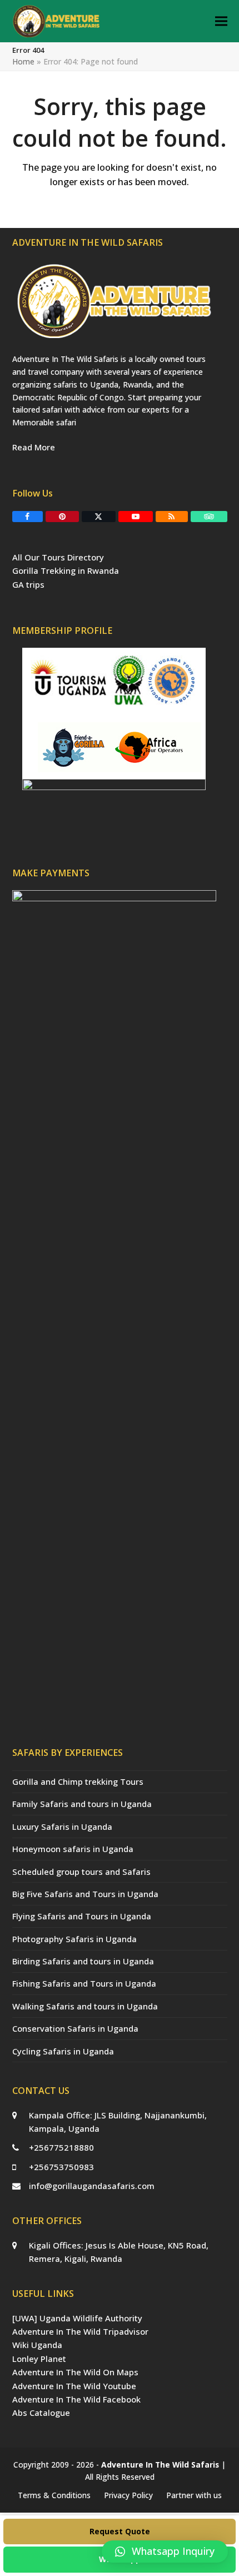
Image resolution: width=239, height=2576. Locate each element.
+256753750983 (61, 2167)
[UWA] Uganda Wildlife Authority (77, 2318)
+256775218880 (61, 2147)
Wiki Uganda (37, 2345)
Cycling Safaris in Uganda (63, 2051)
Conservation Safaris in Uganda (75, 2028)
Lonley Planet (39, 2359)
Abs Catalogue (41, 2413)
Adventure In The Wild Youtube (74, 2386)
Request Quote (120, 2531)
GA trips (28, 584)
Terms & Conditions (54, 2495)
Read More (34, 447)
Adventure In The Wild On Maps (75, 2372)
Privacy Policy (128, 2495)
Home (23, 61)
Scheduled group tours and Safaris (81, 1872)
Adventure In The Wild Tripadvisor (80, 2331)
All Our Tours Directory (58, 557)
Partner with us (194, 2495)
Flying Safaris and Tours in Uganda (82, 1916)
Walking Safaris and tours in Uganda (85, 2006)
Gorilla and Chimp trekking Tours (78, 1781)
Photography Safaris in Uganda (74, 1939)
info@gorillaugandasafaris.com (92, 2186)
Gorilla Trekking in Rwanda (66, 570)
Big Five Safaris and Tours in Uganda (85, 1894)
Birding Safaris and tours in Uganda (83, 1961)
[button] (221, 21)
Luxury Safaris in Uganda (62, 1826)
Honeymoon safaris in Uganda (73, 1849)
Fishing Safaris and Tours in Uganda (84, 1983)
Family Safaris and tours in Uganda (82, 1804)
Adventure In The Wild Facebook (76, 2399)
